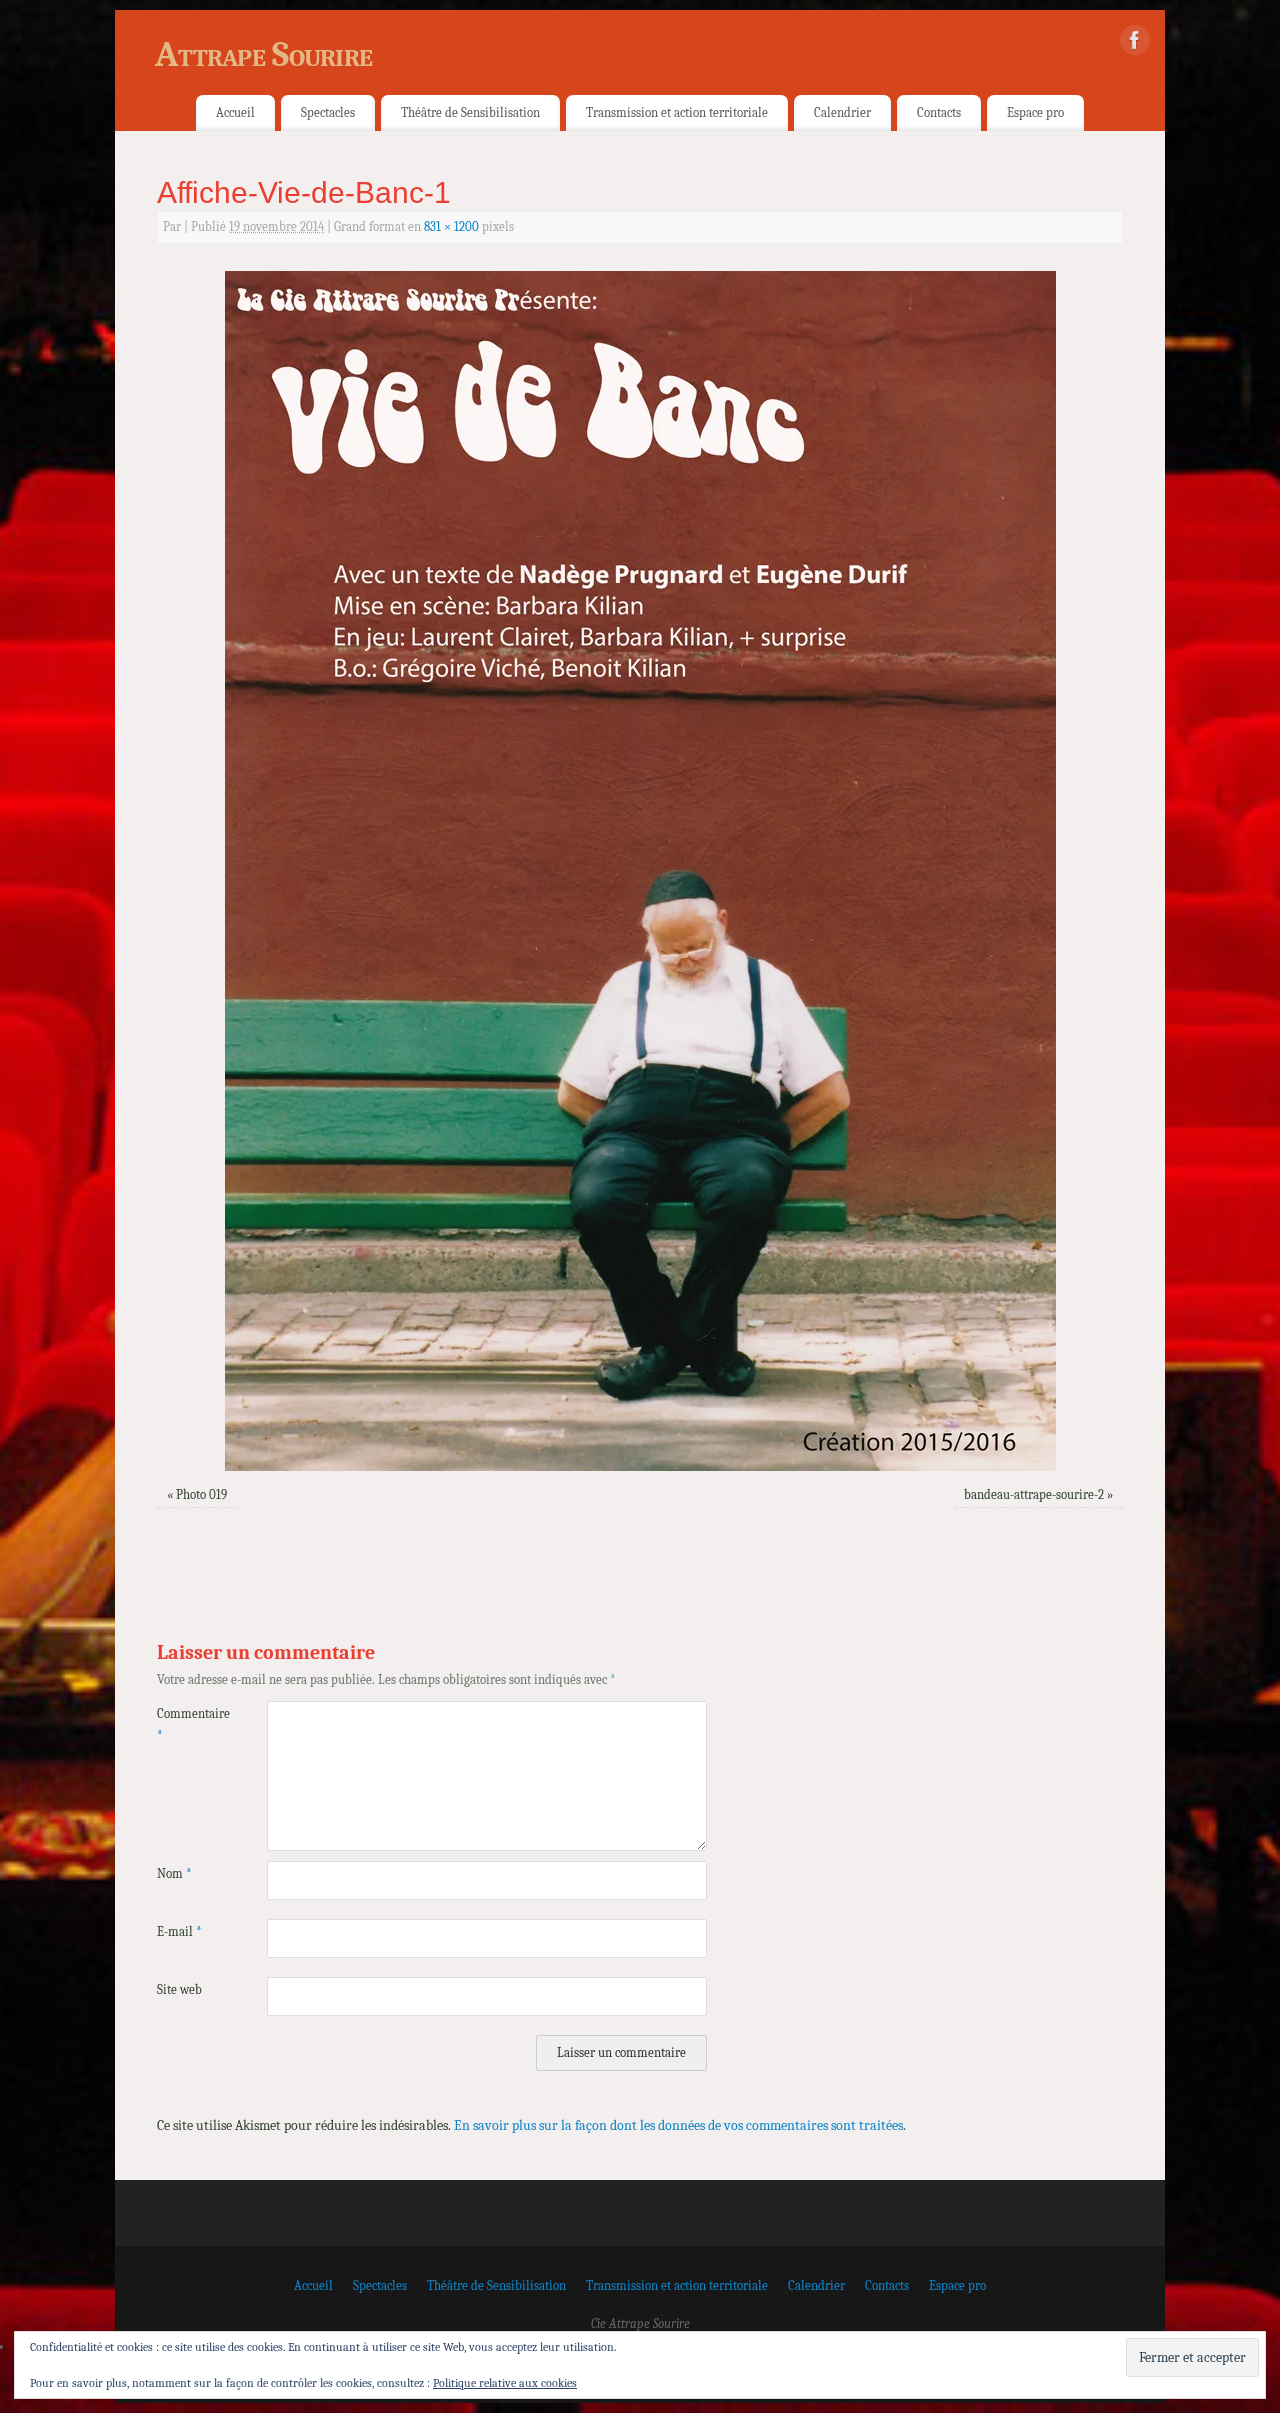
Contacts (939, 112)
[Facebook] (1135, 44)
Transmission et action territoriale (677, 112)
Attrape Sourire (263, 54)
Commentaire (184, 1724)
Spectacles (328, 112)
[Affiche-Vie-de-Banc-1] (640, 871)
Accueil (235, 112)
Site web (179, 1990)
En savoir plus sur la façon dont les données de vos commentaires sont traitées (678, 2125)
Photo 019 (201, 1495)
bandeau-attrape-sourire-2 (1034, 1495)
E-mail (179, 1932)
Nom (174, 1874)
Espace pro (1035, 112)
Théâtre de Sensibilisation (470, 112)
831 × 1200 (451, 227)
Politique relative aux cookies (505, 2383)
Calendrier (842, 112)
